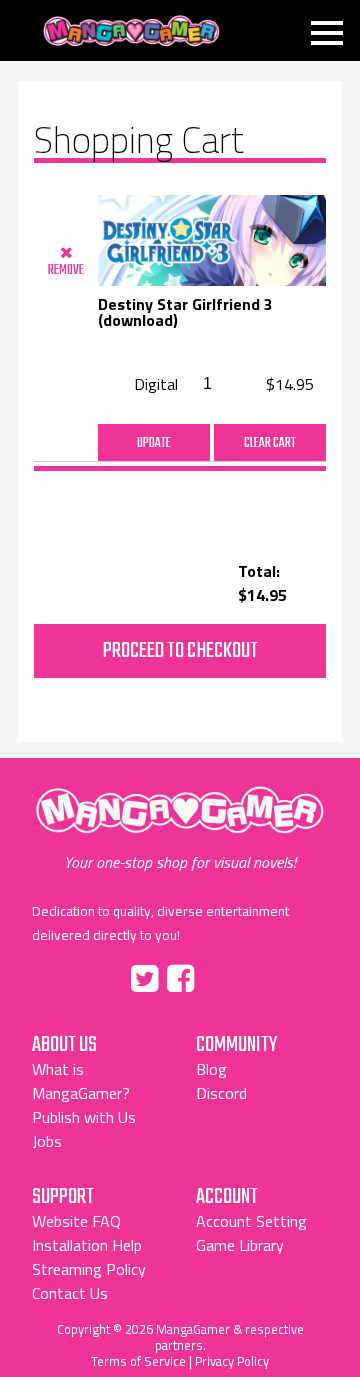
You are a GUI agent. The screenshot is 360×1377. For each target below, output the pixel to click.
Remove (66, 270)
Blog (211, 1069)
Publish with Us (84, 1117)
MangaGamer (131, 31)
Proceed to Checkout (180, 651)
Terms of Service (138, 1361)
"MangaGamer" (180, 830)
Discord (221, 1093)
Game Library (240, 1245)
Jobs (47, 1141)
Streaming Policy (89, 1269)
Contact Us (70, 1293)
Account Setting (251, 1221)
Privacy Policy (232, 1361)
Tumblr (223, 975)
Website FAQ (76, 1221)
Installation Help (87, 1245)
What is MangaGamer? (81, 1081)
